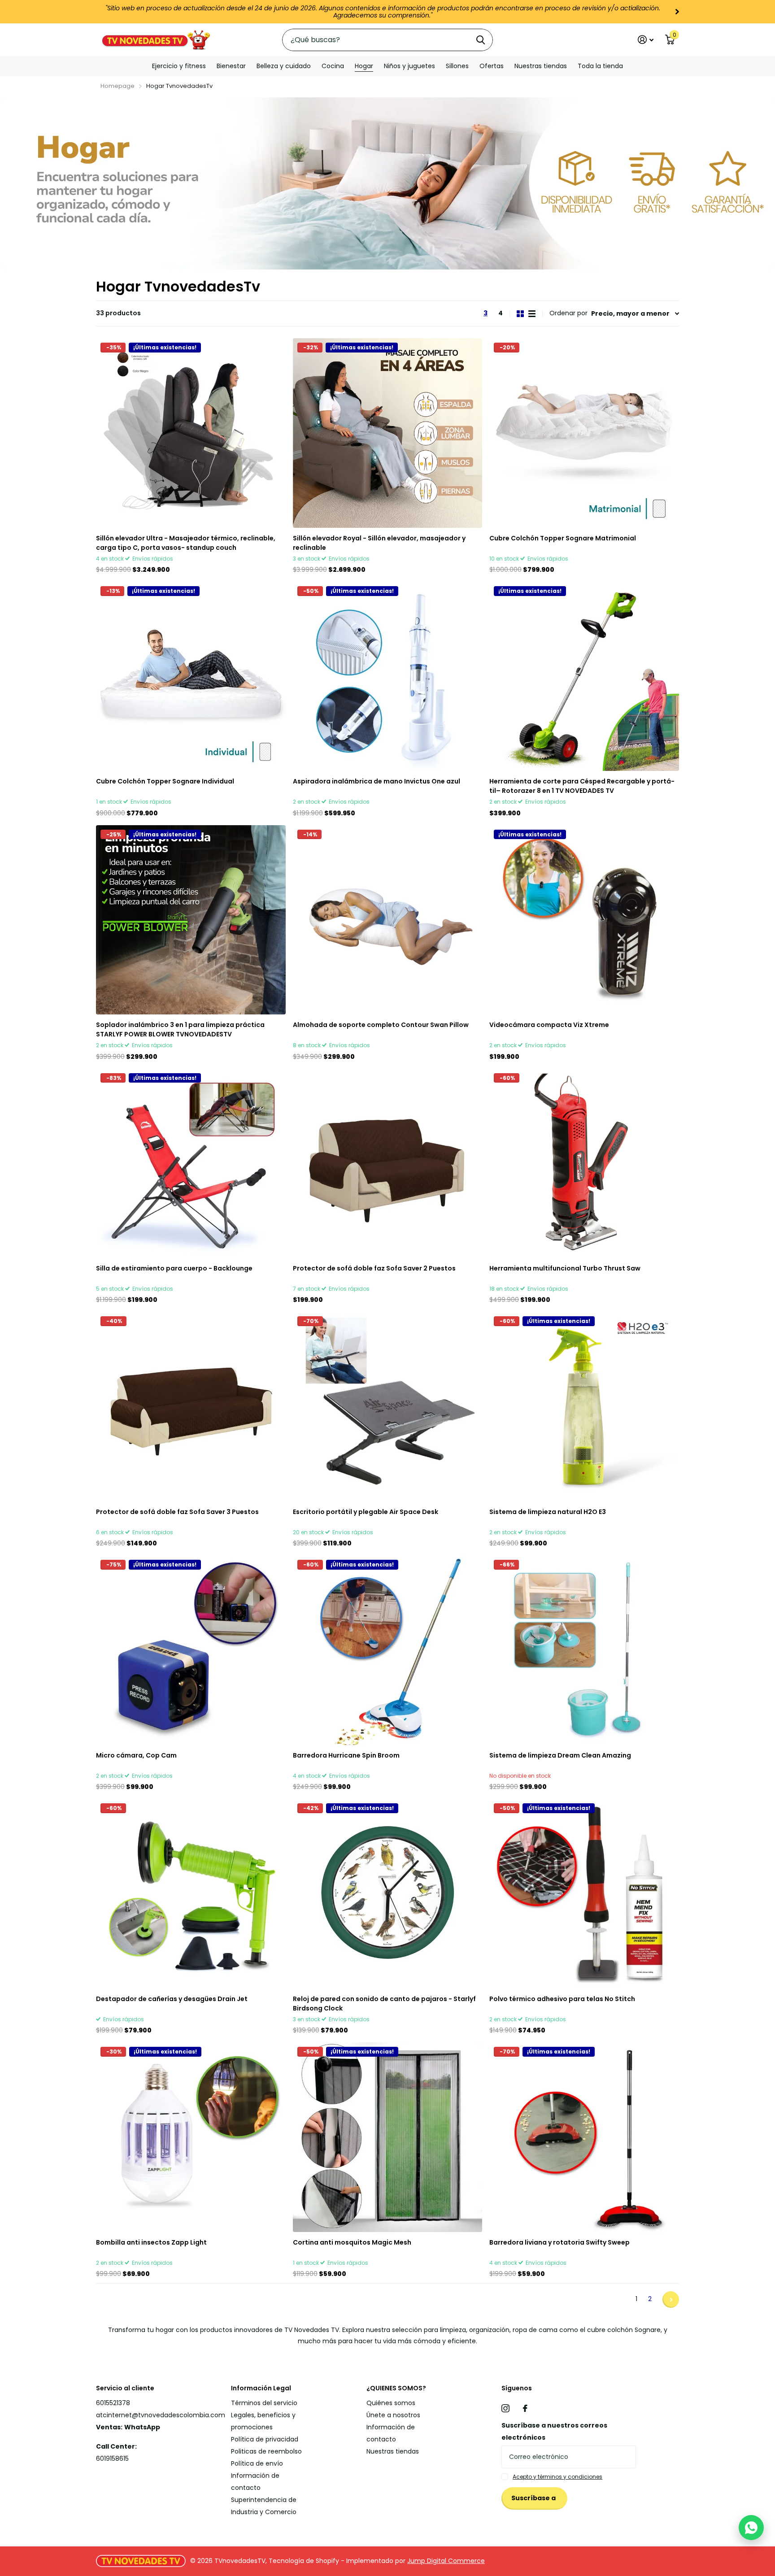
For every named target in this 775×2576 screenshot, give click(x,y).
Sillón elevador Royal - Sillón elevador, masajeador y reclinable (379, 541)
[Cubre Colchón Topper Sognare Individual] (191, 675)
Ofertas (492, 65)
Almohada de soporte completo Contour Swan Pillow (381, 1023)
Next (671, 2298)
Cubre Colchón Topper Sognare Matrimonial (563, 536)
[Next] (546, 12)
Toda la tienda (600, 65)
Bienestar (231, 65)
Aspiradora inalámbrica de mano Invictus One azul (377, 780)
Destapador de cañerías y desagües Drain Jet (172, 1997)
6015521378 (113, 2402)
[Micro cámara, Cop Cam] (191, 1649)
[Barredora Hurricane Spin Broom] (388, 1649)
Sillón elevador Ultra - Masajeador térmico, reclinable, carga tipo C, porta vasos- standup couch (186, 541)
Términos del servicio (264, 2402)
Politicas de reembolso (266, 2450)
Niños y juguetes (409, 65)
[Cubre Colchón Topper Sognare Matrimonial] (584, 431)
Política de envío (257, 2462)
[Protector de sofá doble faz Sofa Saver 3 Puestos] (191, 1405)
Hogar (364, 65)
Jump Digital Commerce (446, 2559)
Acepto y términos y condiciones (557, 2475)
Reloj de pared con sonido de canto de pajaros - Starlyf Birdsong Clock (384, 2002)
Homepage (118, 84)
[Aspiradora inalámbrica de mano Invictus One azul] (388, 675)
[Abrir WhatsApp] (751, 2528)
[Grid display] (520, 312)
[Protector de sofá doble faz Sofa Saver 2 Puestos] (388, 1162)
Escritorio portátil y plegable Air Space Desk (366, 1510)
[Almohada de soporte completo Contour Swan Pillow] (388, 918)
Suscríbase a (534, 2497)
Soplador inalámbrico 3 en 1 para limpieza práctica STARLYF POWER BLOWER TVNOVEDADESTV (180, 1028)
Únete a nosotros (393, 2414)
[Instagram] (505, 2407)
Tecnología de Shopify (304, 2559)
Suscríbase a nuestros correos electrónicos (554, 2430)
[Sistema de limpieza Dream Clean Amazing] (584, 1649)
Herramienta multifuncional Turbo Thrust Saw (565, 1267)
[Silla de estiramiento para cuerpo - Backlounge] (191, 1162)
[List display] (532, 312)
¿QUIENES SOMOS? (396, 2387)
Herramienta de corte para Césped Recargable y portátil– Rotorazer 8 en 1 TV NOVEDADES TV (582, 785)
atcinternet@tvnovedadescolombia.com (161, 2414)
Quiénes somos (391, 2402)
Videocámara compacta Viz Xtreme (549, 1023)
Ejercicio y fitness (179, 65)
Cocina (333, 65)
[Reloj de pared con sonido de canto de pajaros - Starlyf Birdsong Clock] (388, 1892)
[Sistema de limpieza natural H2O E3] (584, 1405)
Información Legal (261, 2387)
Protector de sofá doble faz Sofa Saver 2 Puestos (374, 1267)
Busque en (481, 38)
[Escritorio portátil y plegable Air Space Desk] (388, 1405)
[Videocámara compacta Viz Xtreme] (584, 918)
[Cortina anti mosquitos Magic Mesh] (388, 2135)
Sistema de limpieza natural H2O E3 (548, 1510)
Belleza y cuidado (284, 65)
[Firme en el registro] (646, 38)
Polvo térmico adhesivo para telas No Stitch (562, 1997)
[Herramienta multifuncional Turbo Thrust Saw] (584, 1162)
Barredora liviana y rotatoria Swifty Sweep (559, 2241)
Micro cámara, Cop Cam (136, 1754)
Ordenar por (568, 312)
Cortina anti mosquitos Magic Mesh (352, 2241)
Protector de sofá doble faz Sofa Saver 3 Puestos (177, 1510)
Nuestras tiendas (541, 65)
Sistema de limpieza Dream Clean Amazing (560, 1754)
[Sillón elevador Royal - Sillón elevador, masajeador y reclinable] (388, 431)
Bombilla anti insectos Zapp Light (151, 2241)
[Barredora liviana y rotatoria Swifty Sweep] (584, 2135)
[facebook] (525, 2407)
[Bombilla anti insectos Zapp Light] (191, 2135)
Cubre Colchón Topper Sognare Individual (165, 780)
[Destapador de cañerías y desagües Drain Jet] (191, 1892)
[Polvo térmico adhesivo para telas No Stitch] (584, 1892)
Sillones (457, 65)
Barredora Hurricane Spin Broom (346, 1754)
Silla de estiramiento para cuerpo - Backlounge (174, 1267)
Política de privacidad (265, 2438)
